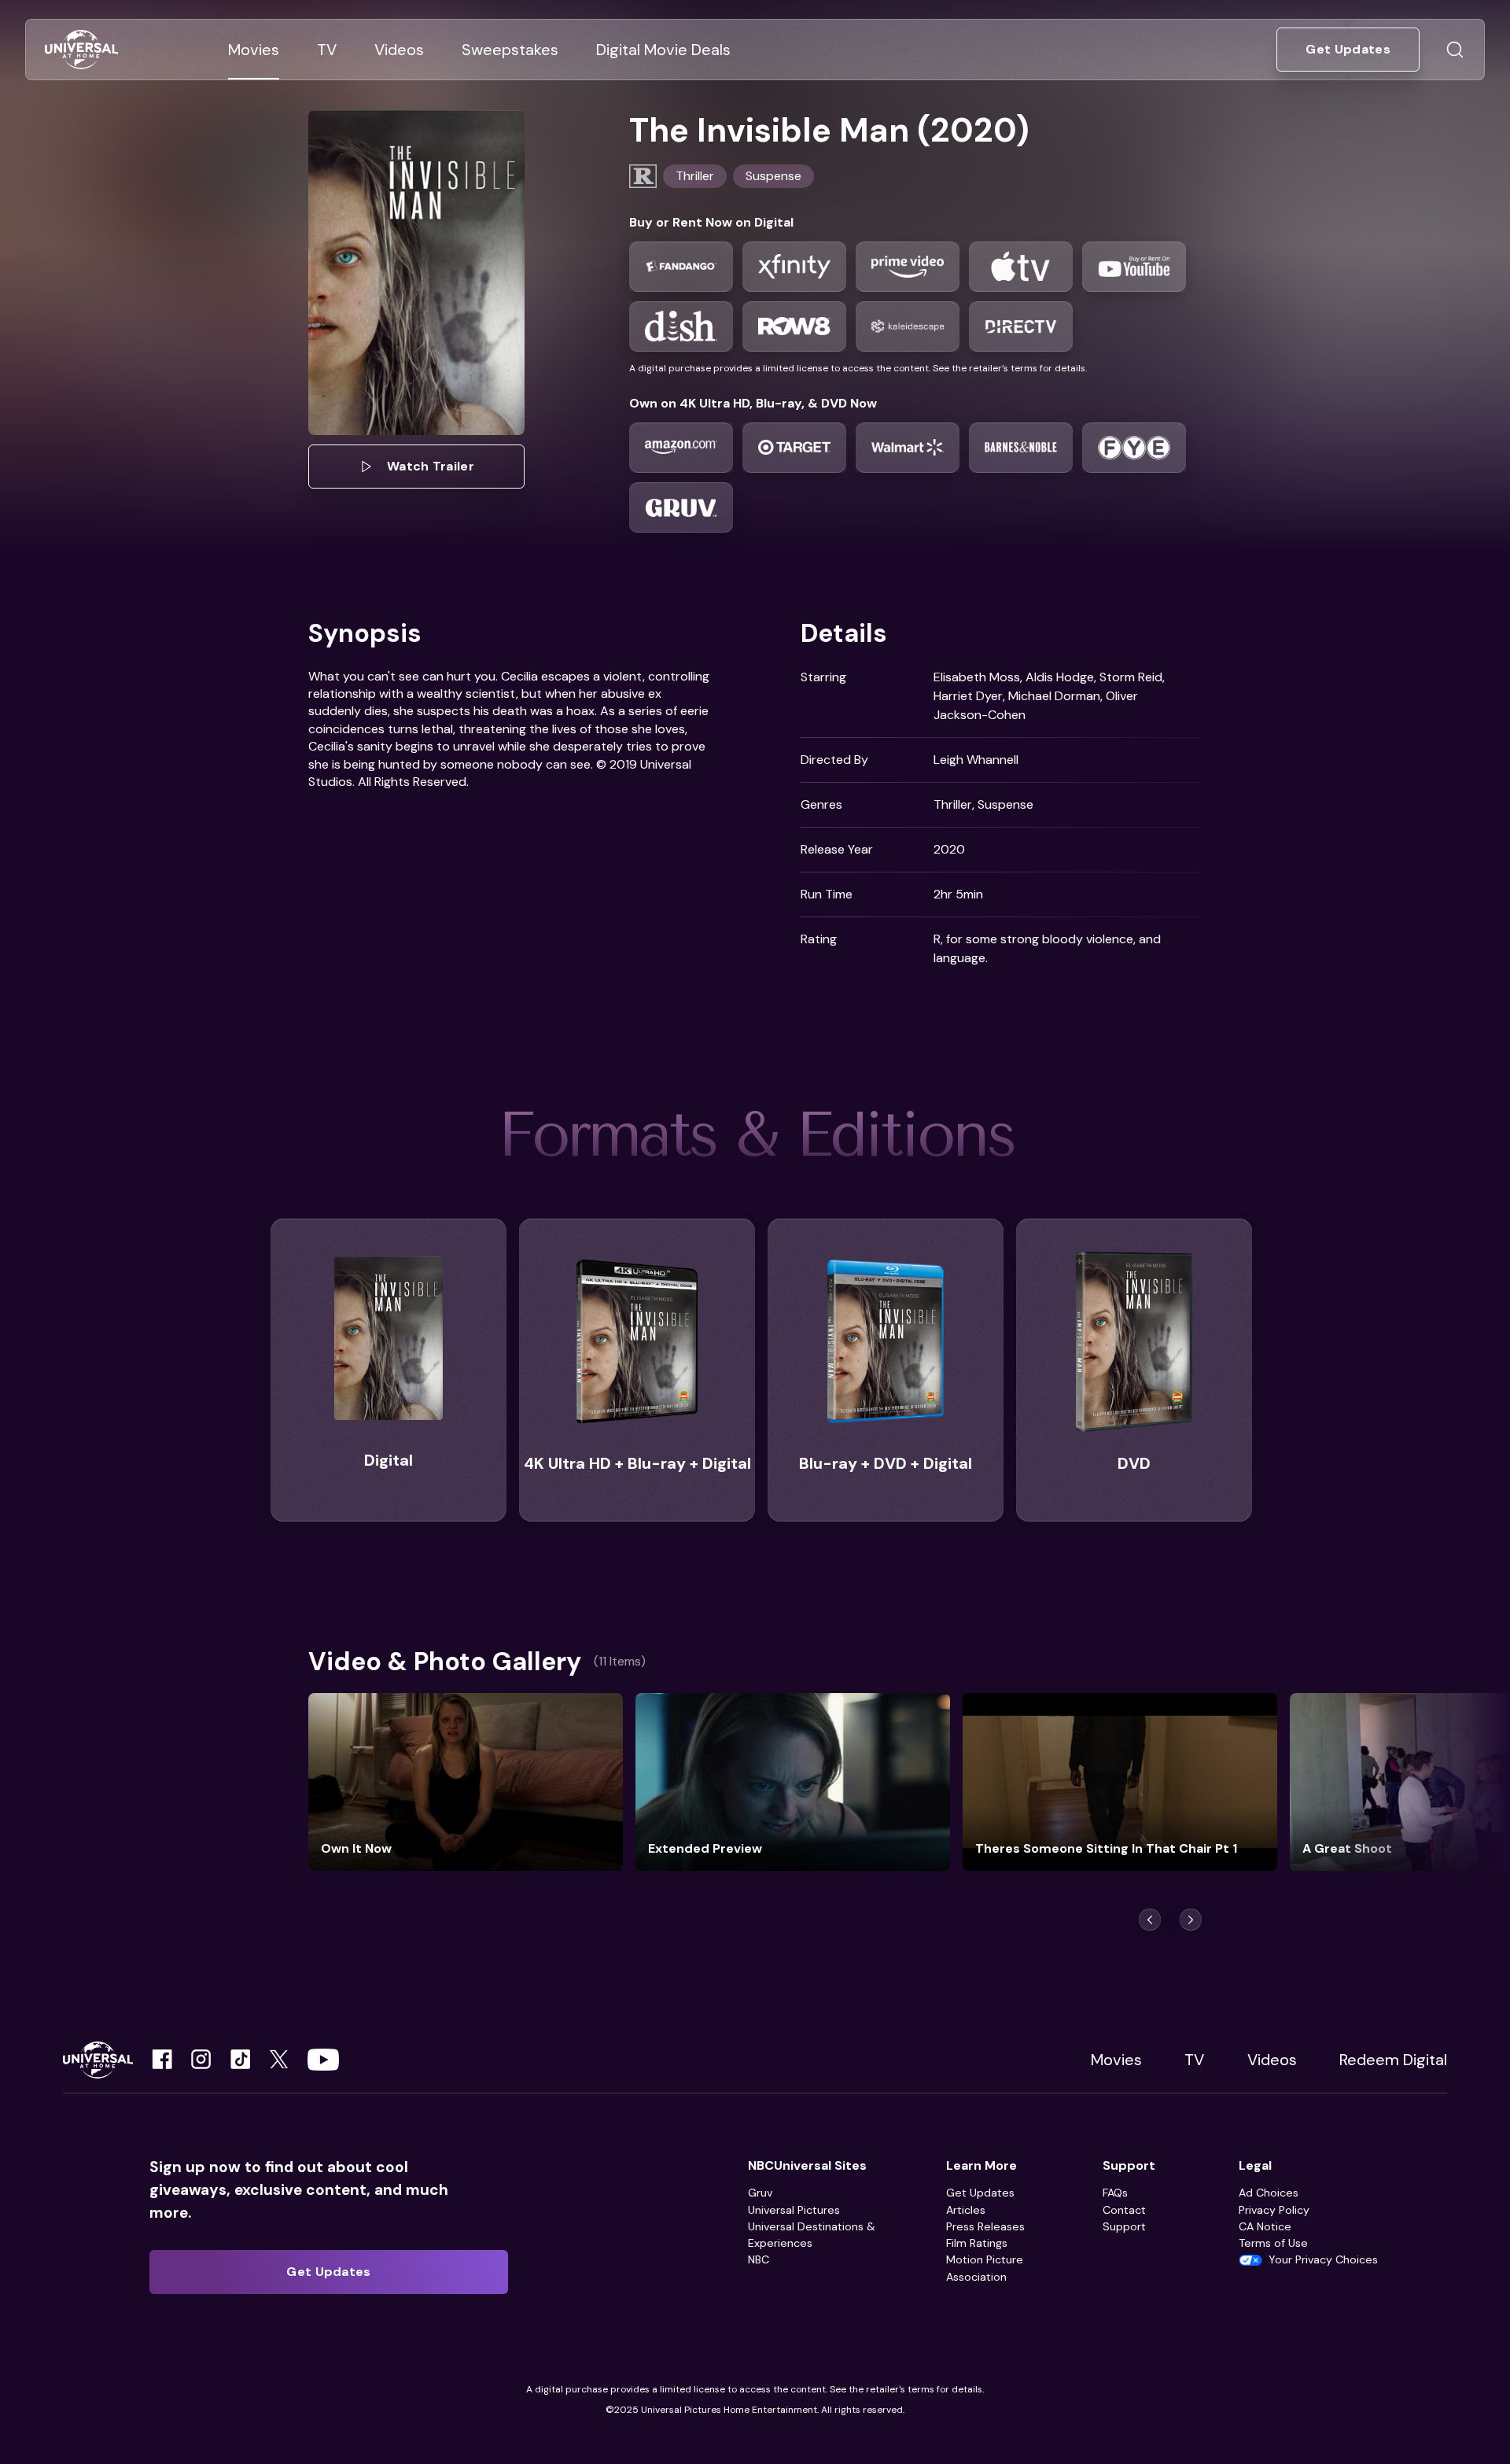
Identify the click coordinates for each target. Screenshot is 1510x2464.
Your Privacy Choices (1323, 2259)
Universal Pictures (794, 2210)
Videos (1272, 2060)
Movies (1116, 2060)
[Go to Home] (81, 50)
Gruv (760, 2193)
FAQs (1115, 2193)
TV (1194, 2060)
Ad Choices (1269, 2193)
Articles (966, 2210)
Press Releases (985, 2226)
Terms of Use (1273, 2243)
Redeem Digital (1393, 2060)
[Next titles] (1191, 1920)
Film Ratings (977, 2243)
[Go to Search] (1455, 50)
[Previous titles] (1150, 1920)
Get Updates (980, 2193)
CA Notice (1265, 2226)
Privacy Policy (1274, 2210)
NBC (759, 2259)
